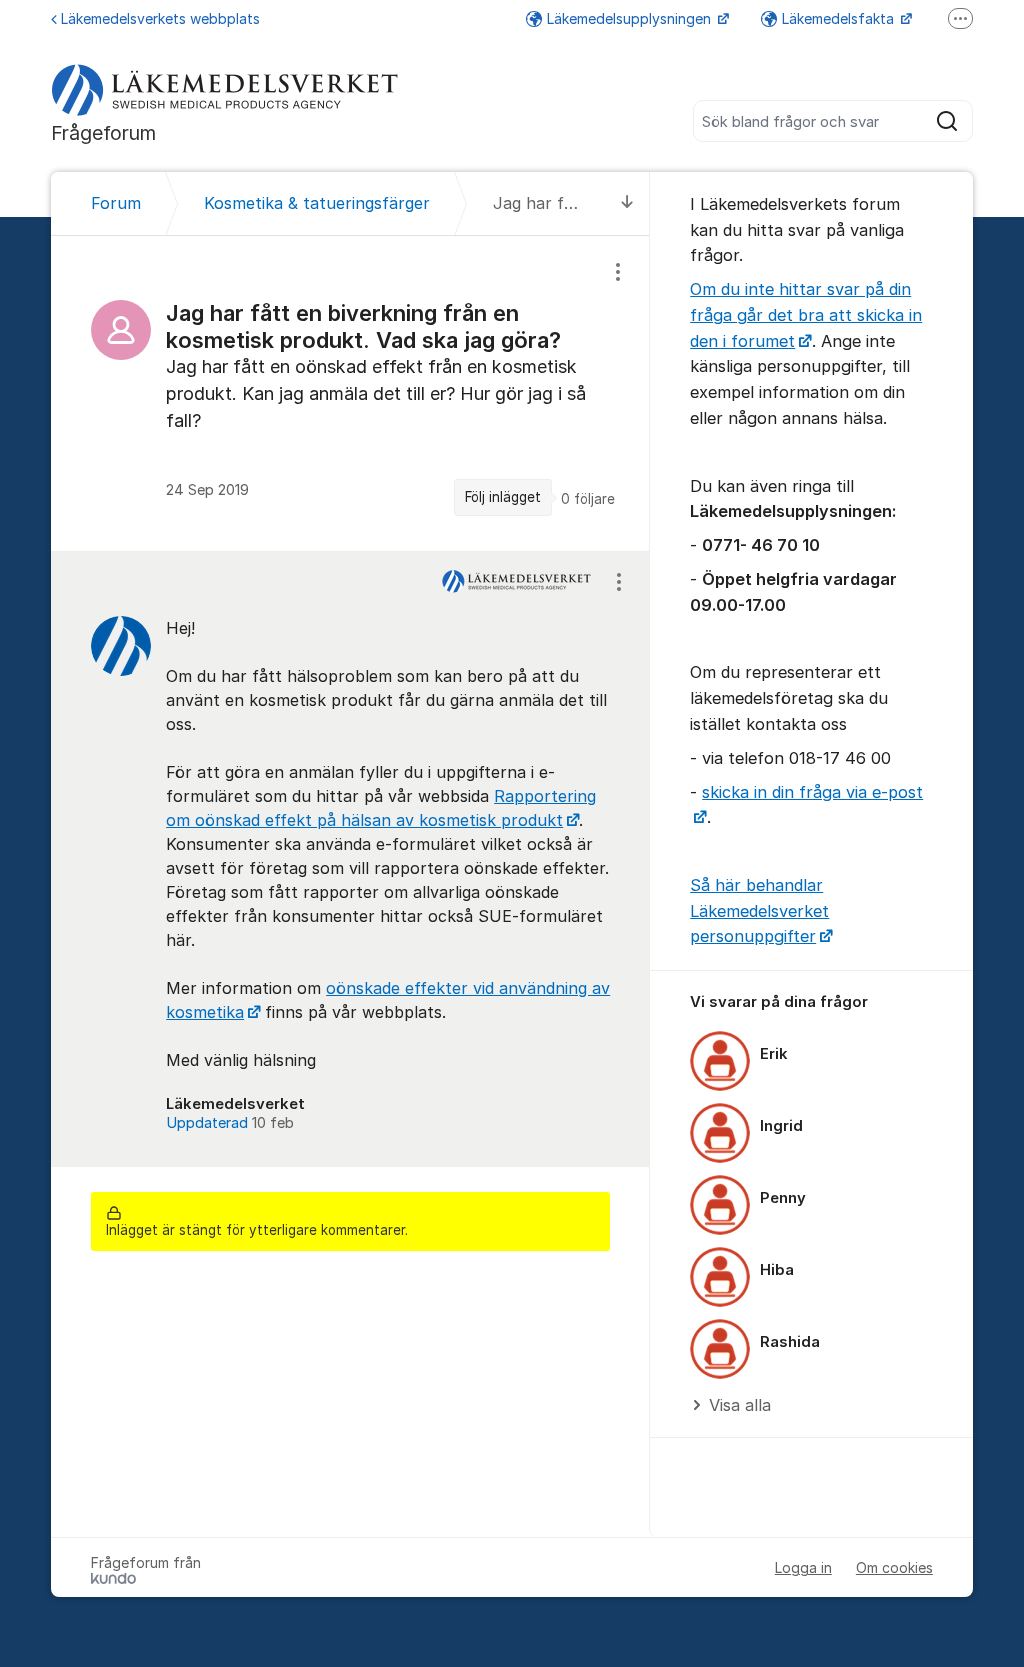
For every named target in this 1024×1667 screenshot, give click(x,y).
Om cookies (894, 1567)
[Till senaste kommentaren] (627, 203)
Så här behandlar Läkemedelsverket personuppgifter (759, 910)
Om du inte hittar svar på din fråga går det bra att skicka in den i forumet (806, 314)
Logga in (803, 1567)
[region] (350, 393)
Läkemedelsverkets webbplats (160, 18)
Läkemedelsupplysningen (631, 18)
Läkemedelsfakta (840, 18)
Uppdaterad (230, 1123)
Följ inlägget (503, 497)
